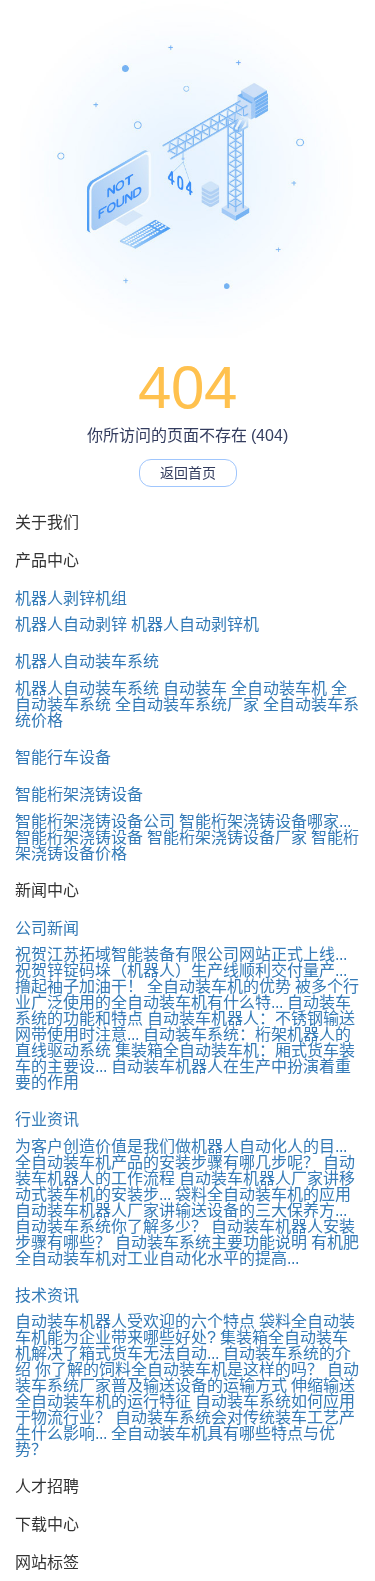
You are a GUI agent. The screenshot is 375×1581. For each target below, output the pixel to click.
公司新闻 (47, 928)
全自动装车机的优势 (219, 986)
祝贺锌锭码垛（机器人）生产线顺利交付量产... (181, 970)
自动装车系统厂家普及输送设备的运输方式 (187, 1377)
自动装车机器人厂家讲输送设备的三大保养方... (181, 1210)
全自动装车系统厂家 (187, 704)
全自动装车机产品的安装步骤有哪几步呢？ (167, 1162)
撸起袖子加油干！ (79, 986)
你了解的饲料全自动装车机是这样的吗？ (179, 1369)
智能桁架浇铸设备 (79, 794)
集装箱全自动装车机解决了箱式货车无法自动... (181, 1345)
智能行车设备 (63, 757)
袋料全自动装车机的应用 (263, 1194)
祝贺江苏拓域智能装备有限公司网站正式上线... (181, 954)
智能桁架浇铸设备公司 (95, 821)
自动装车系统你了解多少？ (111, 1226)
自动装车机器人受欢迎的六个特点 (135, 1321)
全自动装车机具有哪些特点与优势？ (175, 1441)
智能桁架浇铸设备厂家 (227, 837)
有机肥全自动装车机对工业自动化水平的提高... (187, 1250)
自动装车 (195, 688)
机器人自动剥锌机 (195, 624)
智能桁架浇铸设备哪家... (265, 821)
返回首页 (188, 473)
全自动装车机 (279, 688)
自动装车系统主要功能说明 (211, 1242)
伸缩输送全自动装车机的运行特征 (185, 1393)
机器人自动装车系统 (87, 661)
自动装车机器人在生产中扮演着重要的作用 (183, 1074)
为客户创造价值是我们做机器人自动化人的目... (181, 1146)
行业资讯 (47, 1119)
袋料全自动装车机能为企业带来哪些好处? (185, 1329)
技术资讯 (47, 1295)
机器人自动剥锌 (71, 624)
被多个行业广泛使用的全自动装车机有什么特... (187, 994)
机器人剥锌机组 (71, 598)
